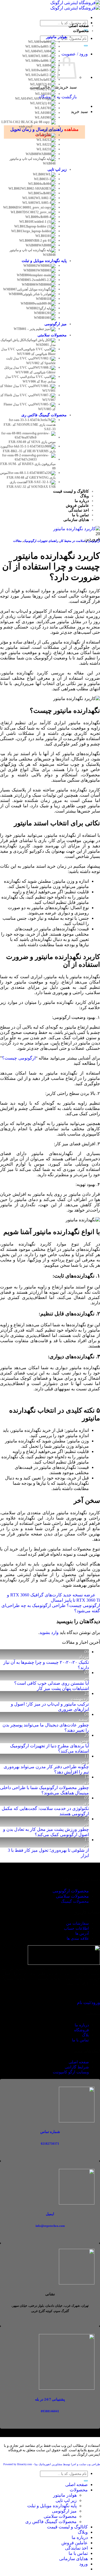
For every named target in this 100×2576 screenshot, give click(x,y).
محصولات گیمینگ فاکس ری (51, 2522)
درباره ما (80, 2537)
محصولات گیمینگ (75, 1901)
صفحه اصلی (77, 2485)
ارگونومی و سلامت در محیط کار (80, 541)
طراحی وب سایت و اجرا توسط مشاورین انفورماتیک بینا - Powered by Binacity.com (52, 2464)
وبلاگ (83, 2532)
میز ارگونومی (64, 2511)
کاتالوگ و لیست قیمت (67, 2527)
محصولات (79, 2490)
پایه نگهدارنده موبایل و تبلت (52, 2506)
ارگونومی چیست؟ (19, 1058)
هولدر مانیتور (65, 2495)
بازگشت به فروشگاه (58, 97)
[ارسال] (86, 46)
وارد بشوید (49, 1632)
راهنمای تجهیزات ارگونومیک (41, 541)
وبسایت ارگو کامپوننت (71, 2072)
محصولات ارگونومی (71, 1891)
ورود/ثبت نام (88, 2003)
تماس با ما (78, 2553)
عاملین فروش (75, 2543)
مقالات (17, 541)
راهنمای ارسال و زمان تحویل (37, 129)
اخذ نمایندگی (76, 2548)
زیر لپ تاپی (66, 2500)
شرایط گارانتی (77, 2067)
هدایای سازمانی (73, 2559)
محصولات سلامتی (72, 1896)
